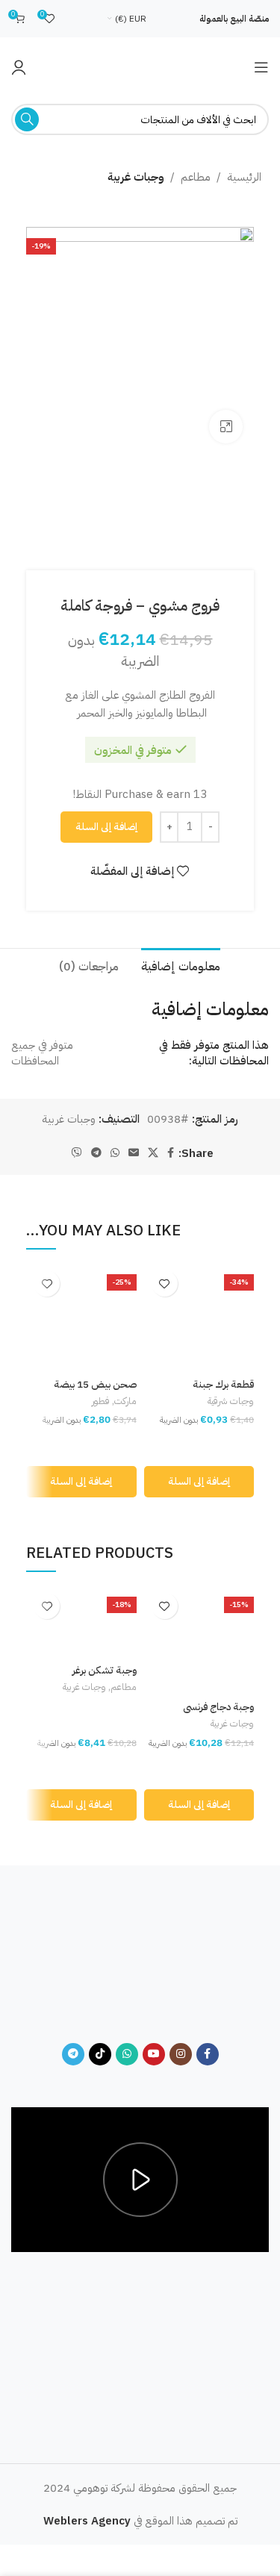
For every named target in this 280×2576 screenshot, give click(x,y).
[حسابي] (19, 67)
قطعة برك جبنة (223, 1384)
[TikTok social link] (100, 2054)
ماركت (125, 1401)
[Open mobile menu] (261, 67)
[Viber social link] (77, 1153)
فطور (101, 1401)
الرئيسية (244, 177)
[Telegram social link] (96, 1153)
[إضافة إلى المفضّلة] (165, 1284)
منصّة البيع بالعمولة (234, 19)
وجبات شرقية (231, 1401)
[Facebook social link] (171, 1153)
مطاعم (196, 177)
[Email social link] (134, 1153)
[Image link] (140, 1962)
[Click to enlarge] (226, 427)
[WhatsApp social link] (115, 1153)
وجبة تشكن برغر (105, 1670)
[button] (199, 1482)
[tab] (181, 965)
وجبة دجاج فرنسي (218, 1707)
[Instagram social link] (181, 2054)
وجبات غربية (136, 177)
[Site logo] (140, 66)
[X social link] (153, 1153)
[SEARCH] (27, 119)
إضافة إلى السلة (106, 827)
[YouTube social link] (154, 2054)
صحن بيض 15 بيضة (95, 1384)
